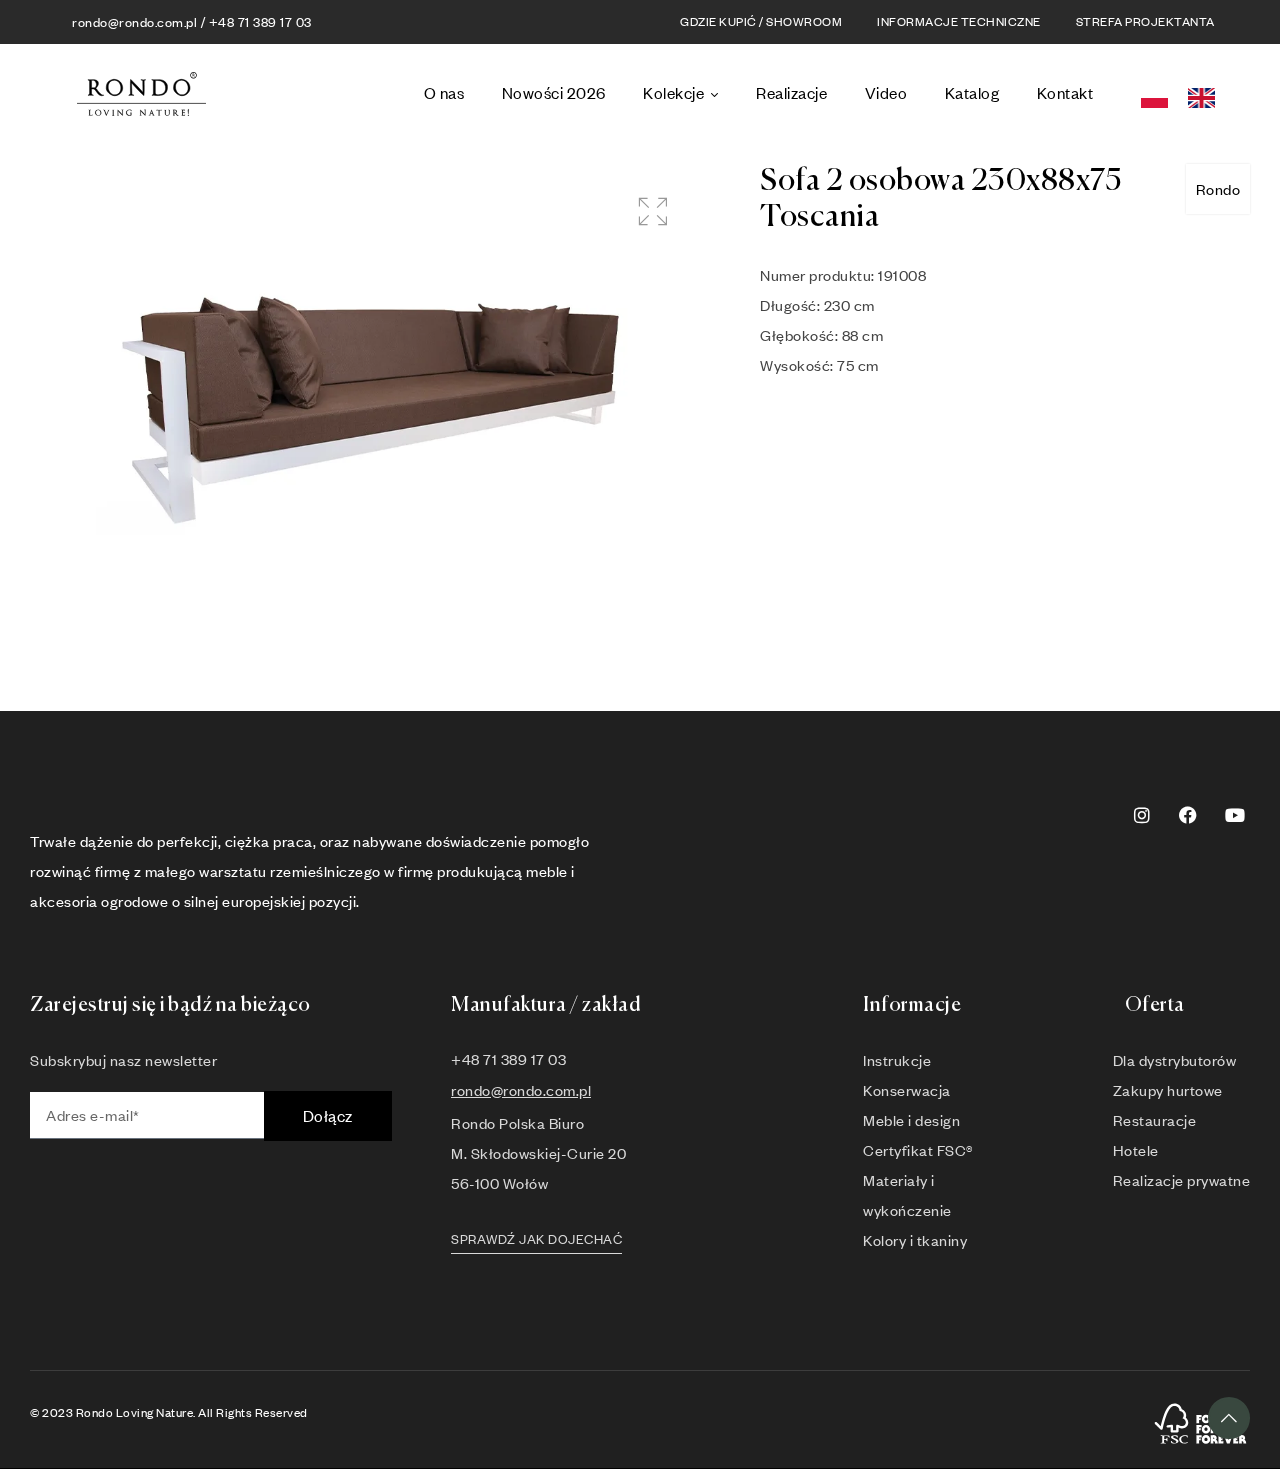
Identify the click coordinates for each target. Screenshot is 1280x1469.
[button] (652, 211)
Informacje (912, 1005)
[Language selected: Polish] (1184, 94)
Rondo (1218, 189)
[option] (1206, 98)
